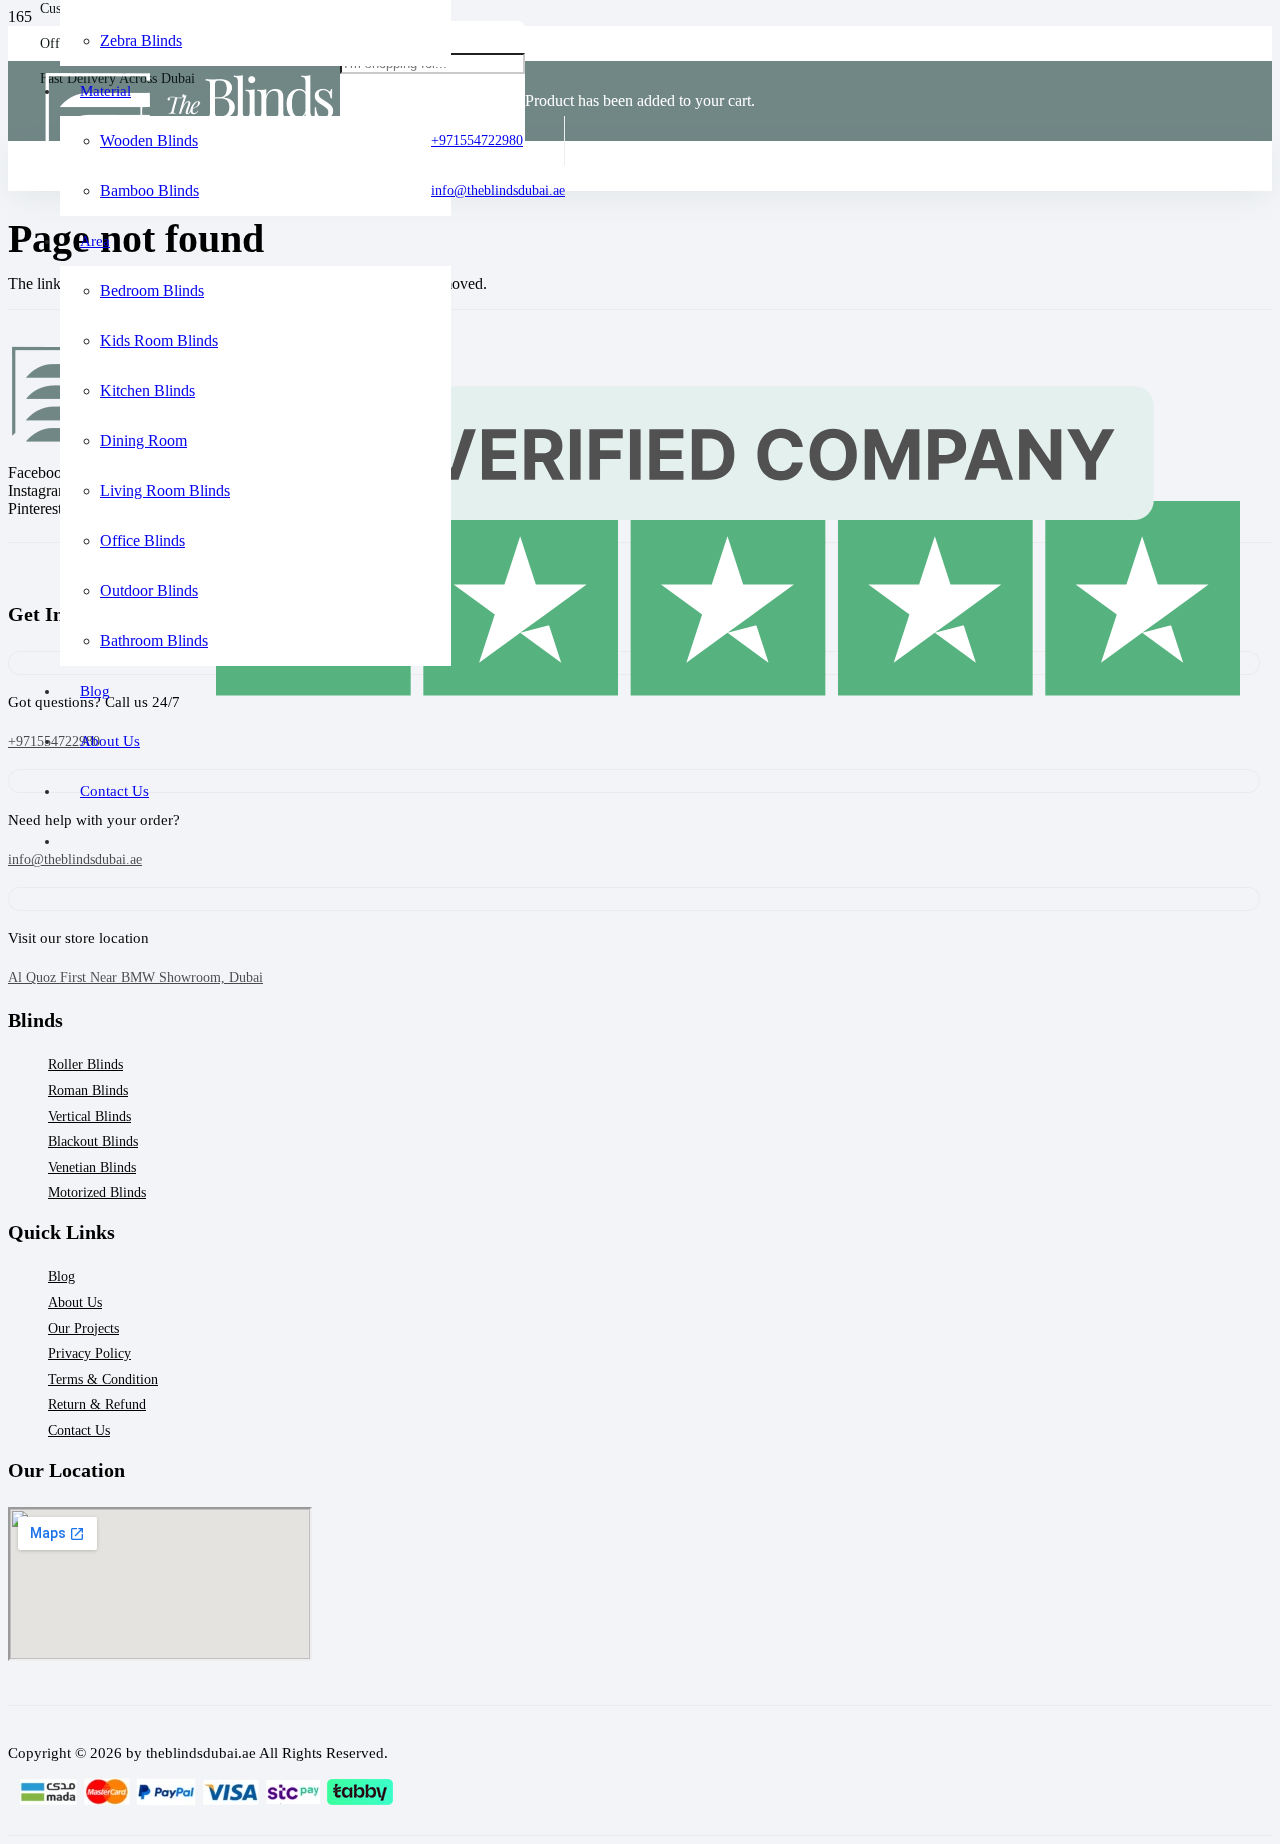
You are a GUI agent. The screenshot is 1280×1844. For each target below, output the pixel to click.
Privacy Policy (89, 1353)
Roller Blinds (85, 1064)
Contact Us (79, 1430)
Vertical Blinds (89, 1116)
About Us (75, 1302)
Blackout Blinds (93, 1141)
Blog (61, 1276)
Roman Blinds (88, 1090)
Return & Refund (97, 1404)
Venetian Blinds (92, 1167)
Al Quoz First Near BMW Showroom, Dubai (135, 977)
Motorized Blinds (97, 1192)
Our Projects (83, 1328)
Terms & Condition (103, 1379)
